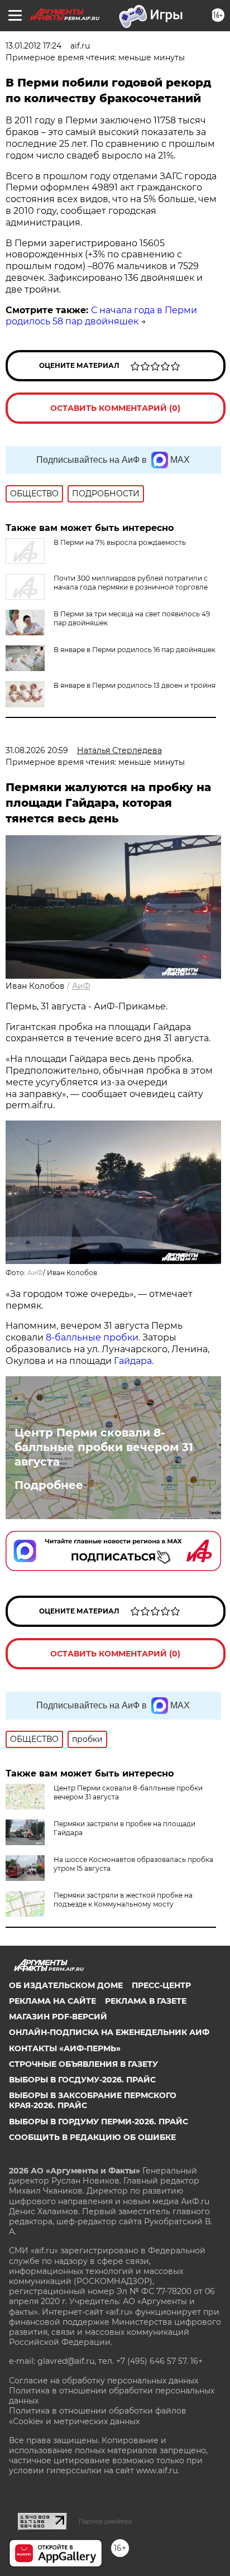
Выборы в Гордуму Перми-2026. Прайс (99, 2122)
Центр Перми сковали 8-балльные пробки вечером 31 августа (104, 1447)
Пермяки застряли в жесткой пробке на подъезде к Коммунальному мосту (123, 1900)
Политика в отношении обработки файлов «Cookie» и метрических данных (98, 2416)
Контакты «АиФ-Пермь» (65, 2048)
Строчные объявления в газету (83, 2064)
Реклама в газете (146, 2001)
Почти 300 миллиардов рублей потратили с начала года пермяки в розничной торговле (131, 583)
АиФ (81, 986)
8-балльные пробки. (94, 1337)
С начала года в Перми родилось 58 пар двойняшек (101, 316)
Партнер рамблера (105, 2521)
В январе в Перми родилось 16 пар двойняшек (135, 650)
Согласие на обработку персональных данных (104, 2381)
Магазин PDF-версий (58, 2017)
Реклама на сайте (52, 2001)
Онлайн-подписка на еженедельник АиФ (109, 2032)
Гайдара (133, 1361)
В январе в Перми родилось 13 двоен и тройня (135, 685)
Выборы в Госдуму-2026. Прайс (82, 2080)
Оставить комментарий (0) (115, 408)
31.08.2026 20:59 (37, 750)
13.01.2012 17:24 (33, 46)
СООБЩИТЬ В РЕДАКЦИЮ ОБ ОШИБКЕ (92, 2137)
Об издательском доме (66, 1985)
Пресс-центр (161, 1985)
